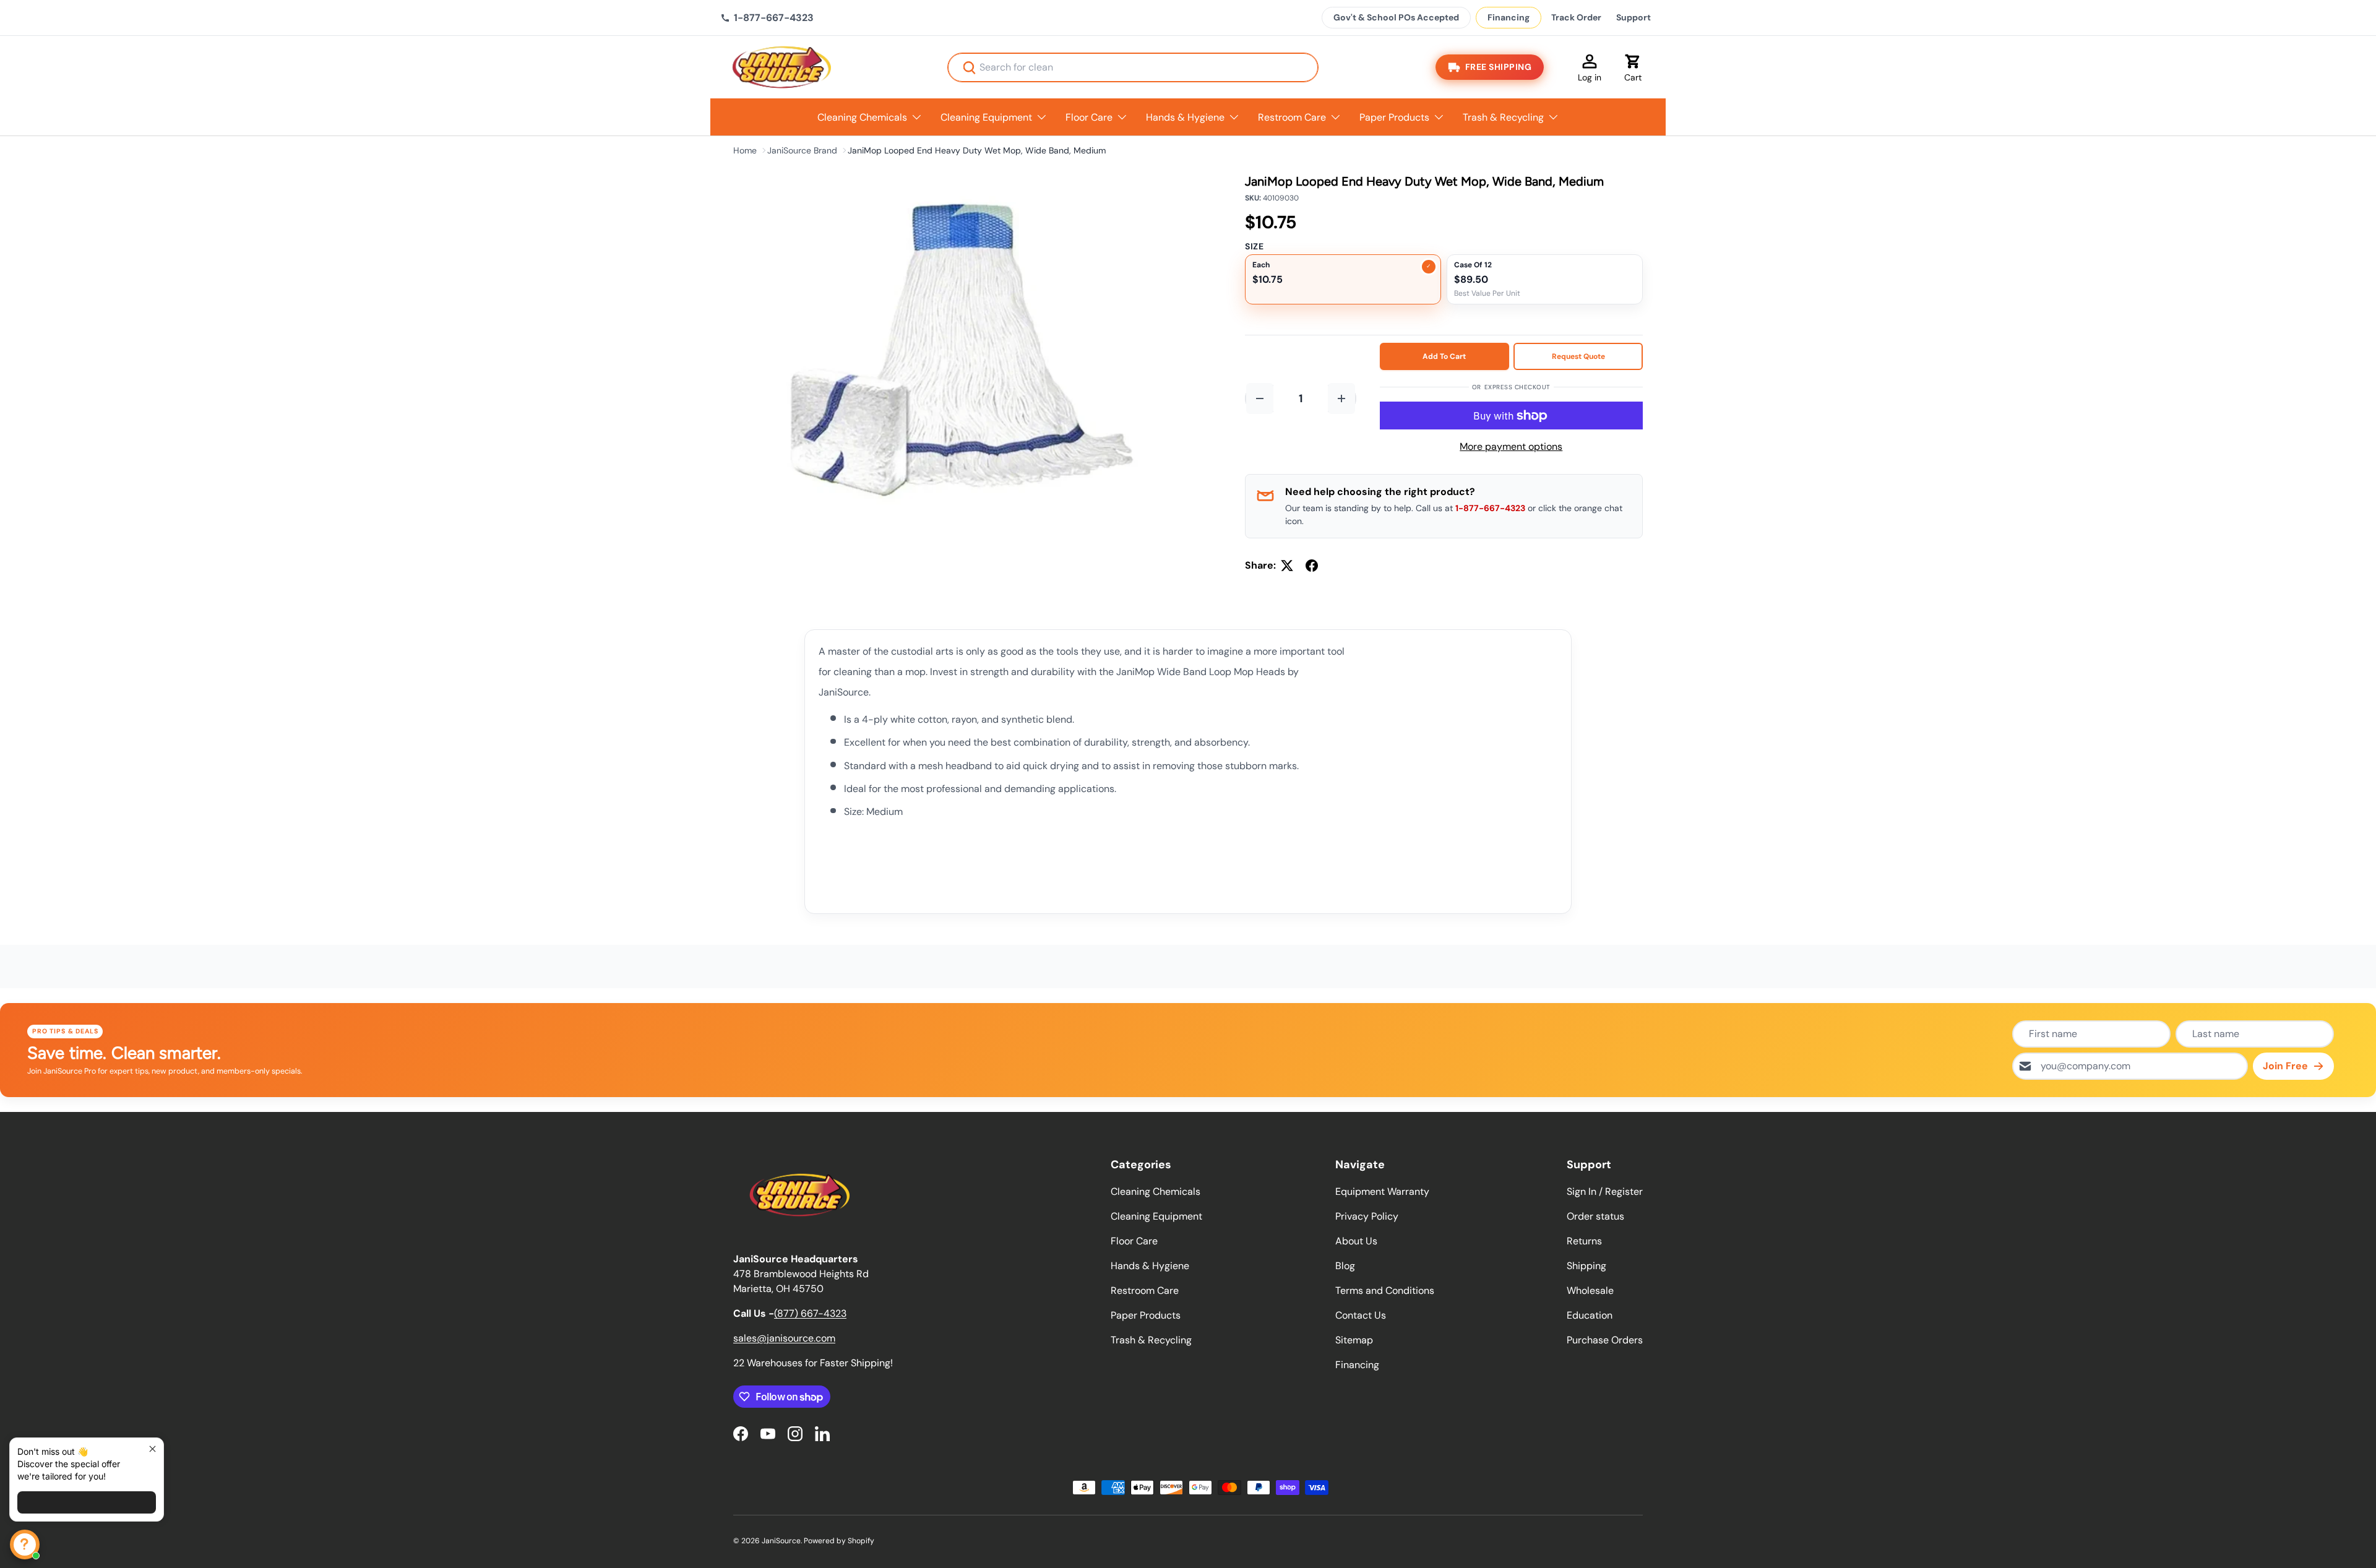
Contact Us (1361, 1315)
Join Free (2285, 1066)
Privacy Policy (1367, 1216)
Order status (1595, 1216)
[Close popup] (153, 1449)
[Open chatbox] (25, 1544)
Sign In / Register (1605, 1191)
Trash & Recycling (1503, 117)
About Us (1356, 1241)
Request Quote (1578, 356)
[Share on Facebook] (1312, 566)
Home (745, 150)
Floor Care (1089, 117)
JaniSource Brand (802, 150)
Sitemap (1354, 1340)
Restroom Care (1292, 117)
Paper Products (1394, 117)
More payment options (1511, 446)
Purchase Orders (1605, 1340)
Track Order (1576, 17)
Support (1633, 17)
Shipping (1586, 1266)
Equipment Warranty (1382, 1191)
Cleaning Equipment (986, 117)
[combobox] (1133, 67)
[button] (1633, 67)
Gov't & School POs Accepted (1396, 17)
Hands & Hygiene (1185, 117)
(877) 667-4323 (810, 1313)
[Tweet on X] (1287, 566)
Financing (1509, 17)
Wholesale (1590, 1290)
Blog (1345, 1266)
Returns (1584, 1241)
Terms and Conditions (1385, 1290)
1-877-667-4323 (1490, 508)
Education (1590, 1315)
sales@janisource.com (784, 1338)
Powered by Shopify (839, 1541)
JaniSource (781, 1541)
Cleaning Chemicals (862, 117)
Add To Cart (1444, 356)
